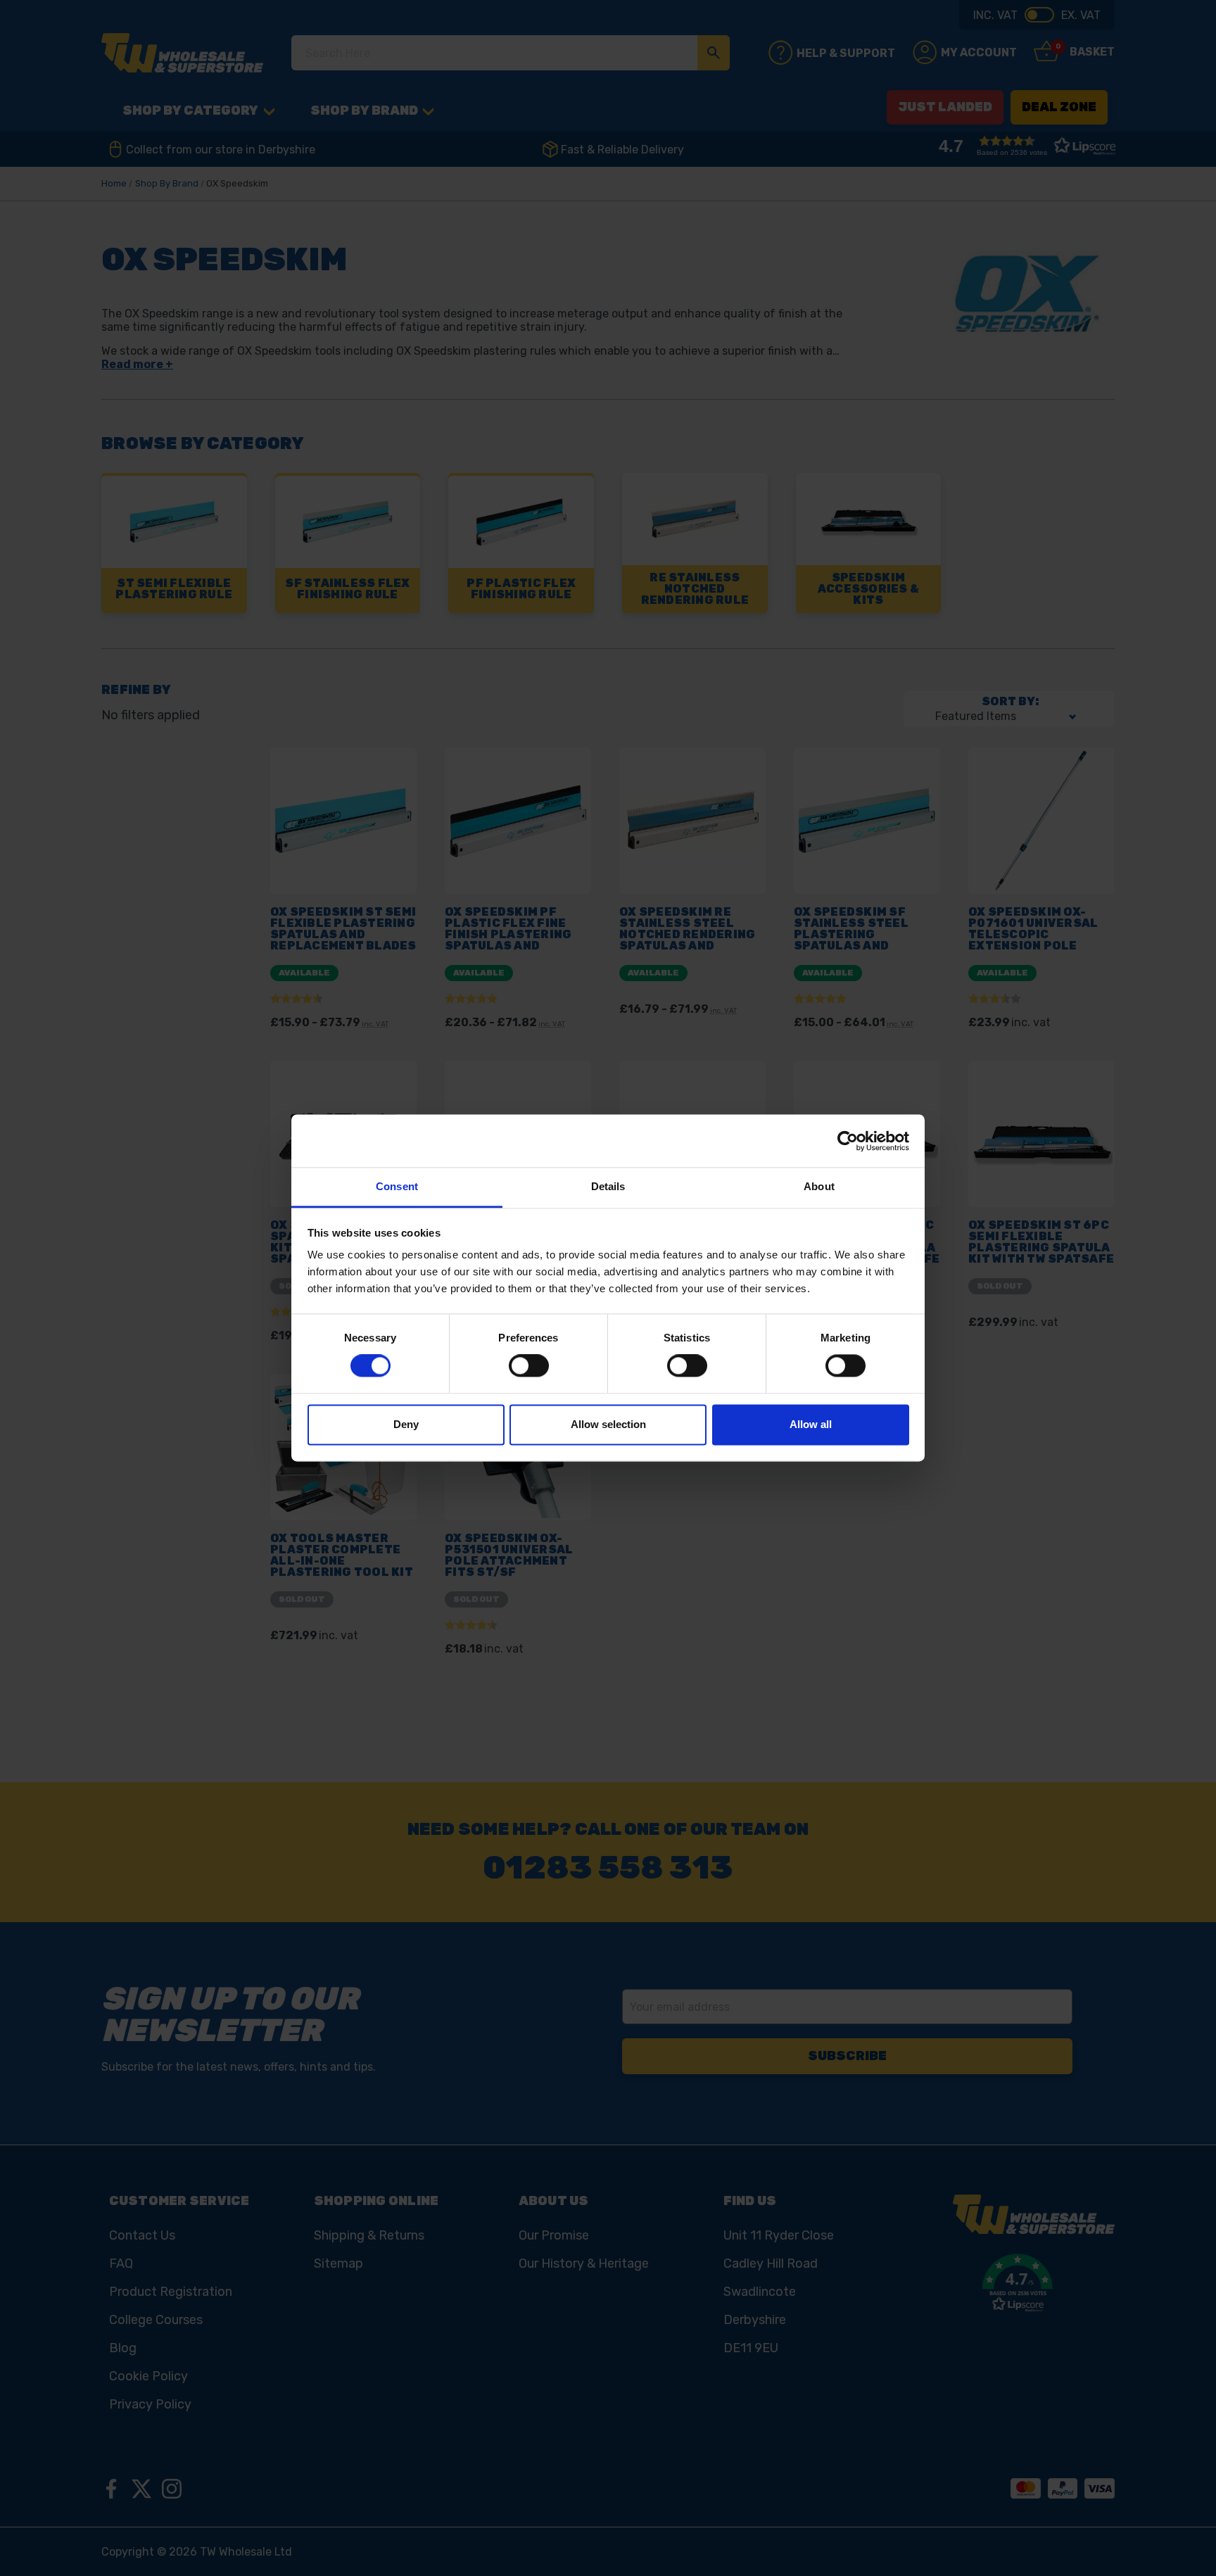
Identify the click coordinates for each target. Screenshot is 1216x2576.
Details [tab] (608, 1186)
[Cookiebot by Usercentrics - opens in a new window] (848, 1141)
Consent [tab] (397, 1186)
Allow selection (608, 1424)
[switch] (529, 1366)
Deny (406, 1424)
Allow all (811, 1424)
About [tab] (819, 1186)
